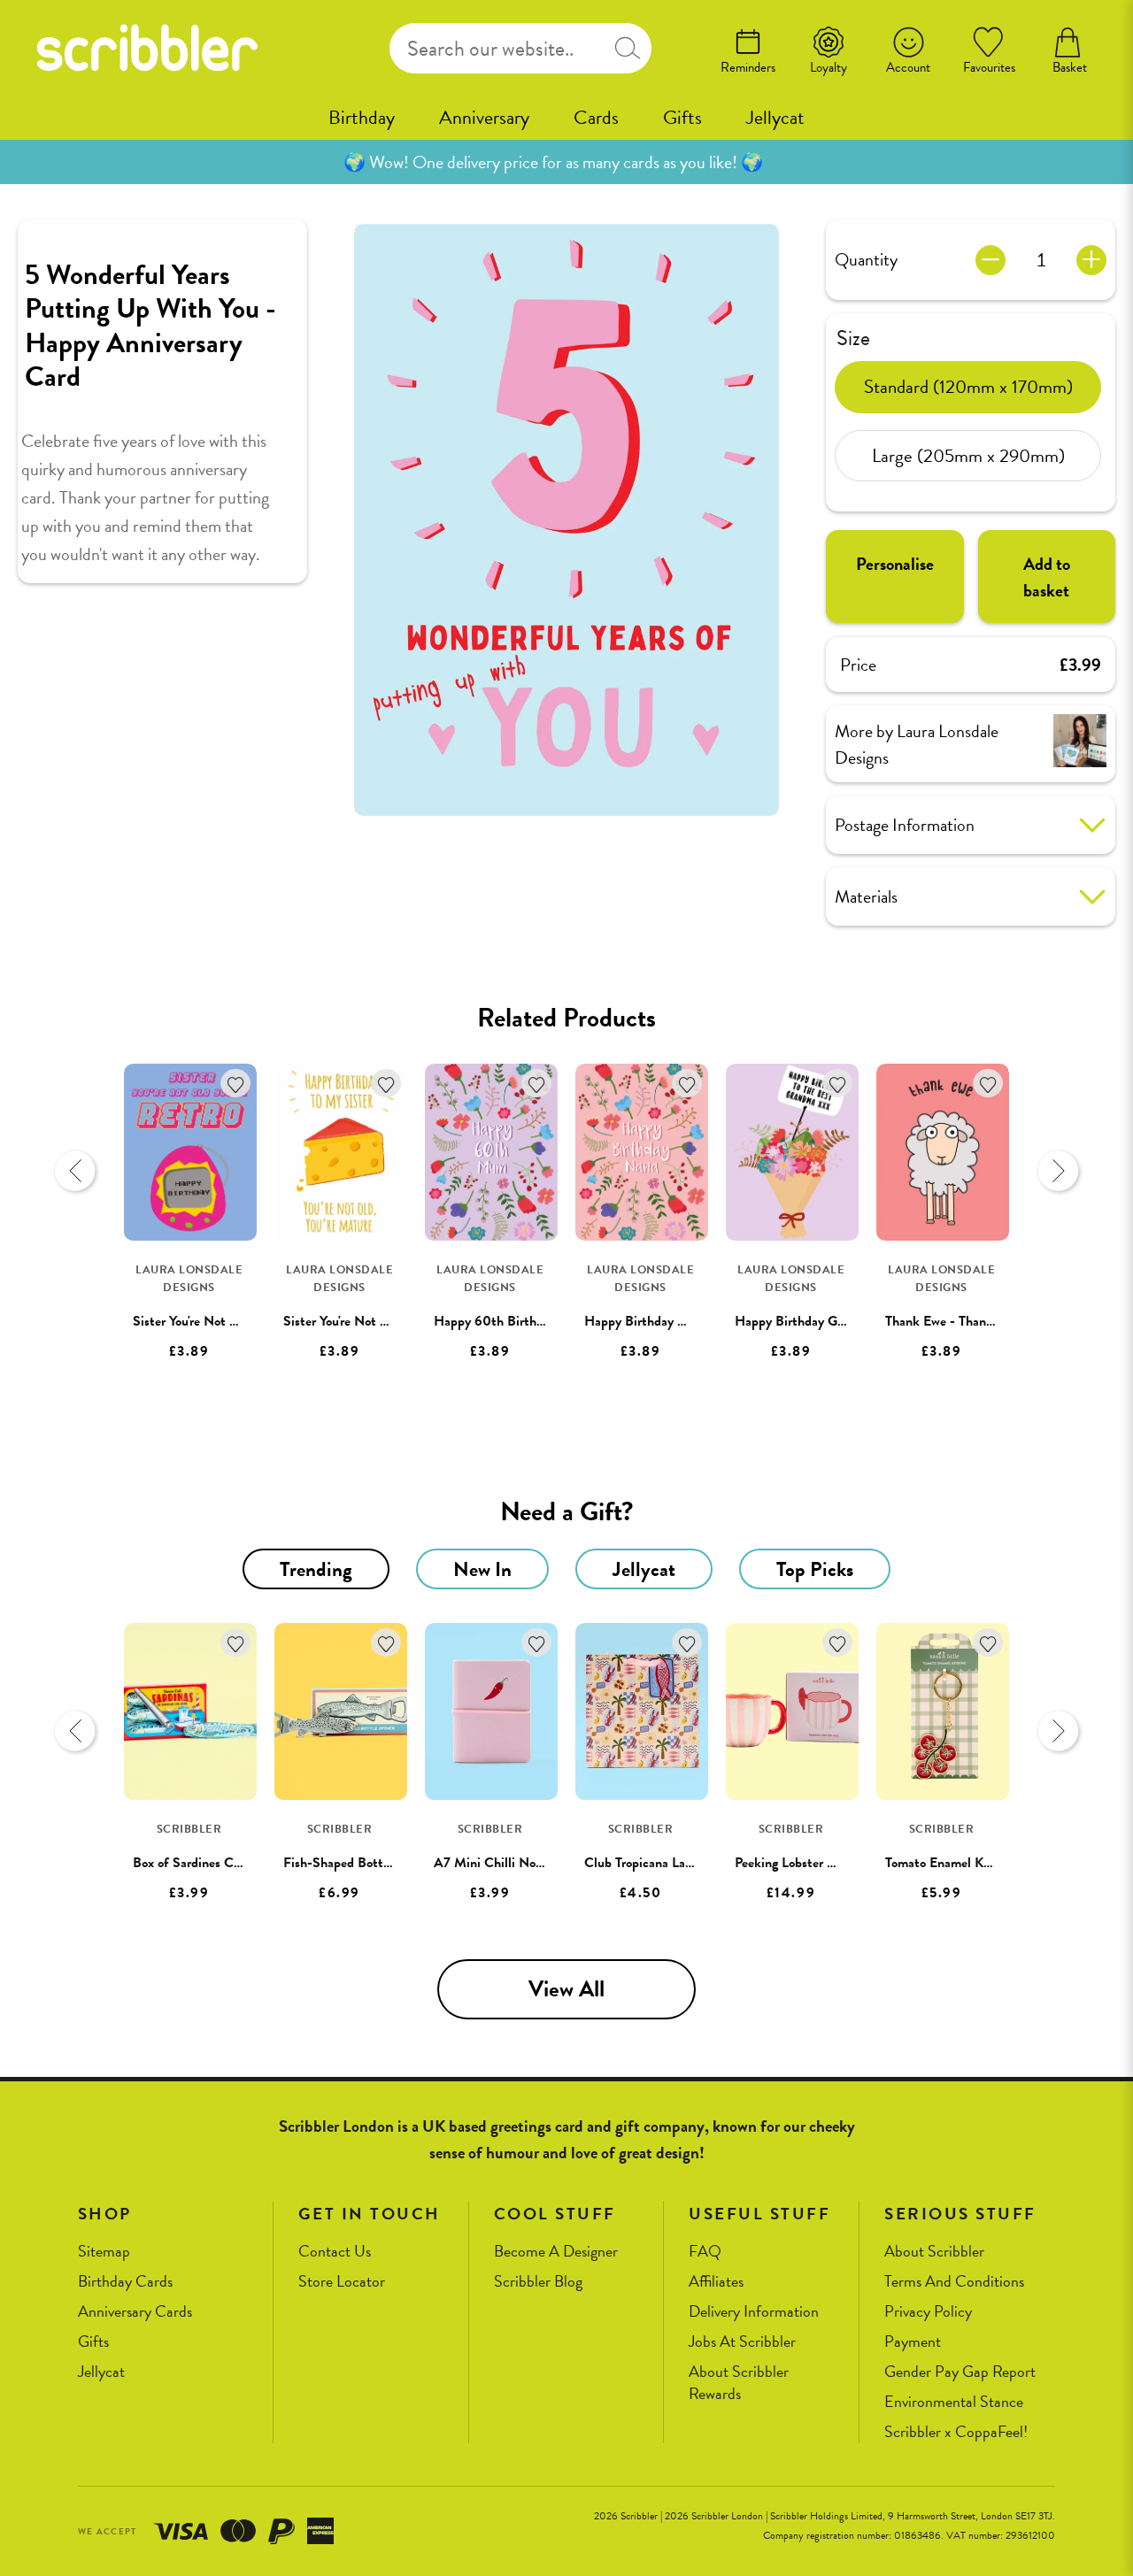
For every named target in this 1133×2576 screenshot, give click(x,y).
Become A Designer (556, 2252)
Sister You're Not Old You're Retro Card (243, 1321)
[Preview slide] (75, 1171)
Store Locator (342, 2282)
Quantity (866, 259)
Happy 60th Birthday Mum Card (527, 1321)
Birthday (362, 117)
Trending (316, 1569)
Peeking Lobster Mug (794, 1863)
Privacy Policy (928, 2312)
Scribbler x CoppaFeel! (956, 2432)
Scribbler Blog (538, 2282)
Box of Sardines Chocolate (207, 1863)
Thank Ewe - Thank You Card (966, 1321)
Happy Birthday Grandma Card (822, 1321)
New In (482, 1569)
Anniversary (484, 117)
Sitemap (104, 2252)
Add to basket (1047, 577)
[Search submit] (628, 48)
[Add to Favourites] (236, 1084)
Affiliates (716, 2282)
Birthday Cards (125, 2282)
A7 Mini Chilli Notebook (504, 1863)
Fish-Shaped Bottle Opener (361, 1863)
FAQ (705, 2252)
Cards (596, 117)
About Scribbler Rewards (739, 2383)
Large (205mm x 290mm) (968, 455)
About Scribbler (934, 2252)
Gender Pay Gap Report (960, 2372)
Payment (913, 2342)
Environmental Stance (954, 2402)
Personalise (895, 564)
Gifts (682, 117)
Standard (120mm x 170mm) (968, 386)
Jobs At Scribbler (742, 2342)
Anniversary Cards (135, 2312)
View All (566, 1989)
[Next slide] (1058, 1171)
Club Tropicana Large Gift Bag (669, 1863)
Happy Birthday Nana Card (661, 1321)
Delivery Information (754, 2312)
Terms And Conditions (954, 2282)
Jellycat (775, 117)
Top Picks (815, 1569)
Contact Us (335, 2252)
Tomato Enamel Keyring (951, 1863)
